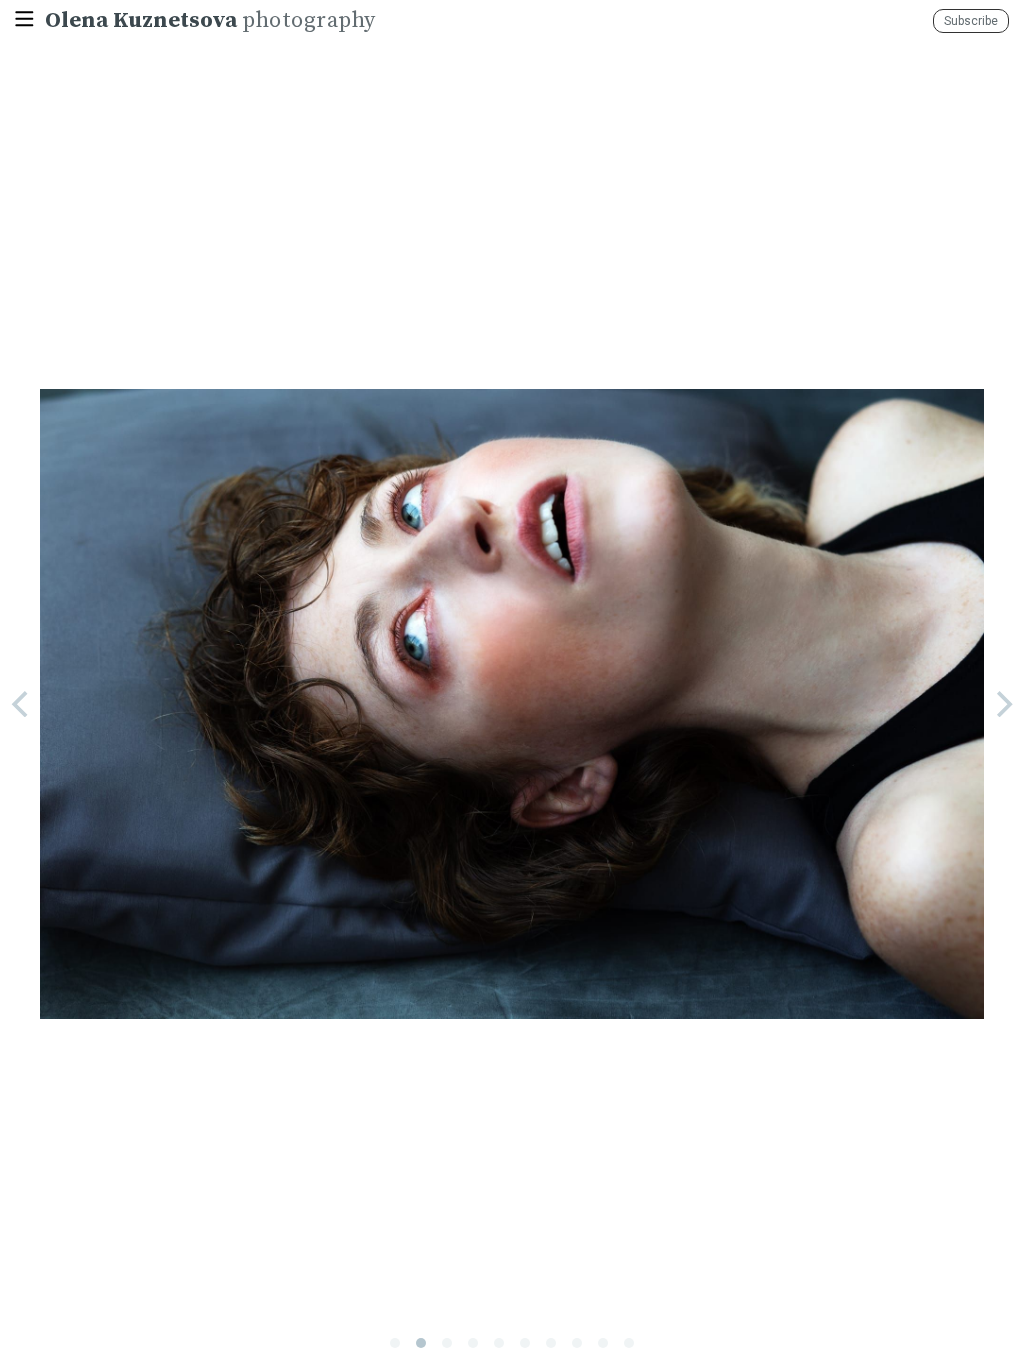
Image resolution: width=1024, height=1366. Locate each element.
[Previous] (22, 704)
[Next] (1002, 704)
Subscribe (971, 21)
